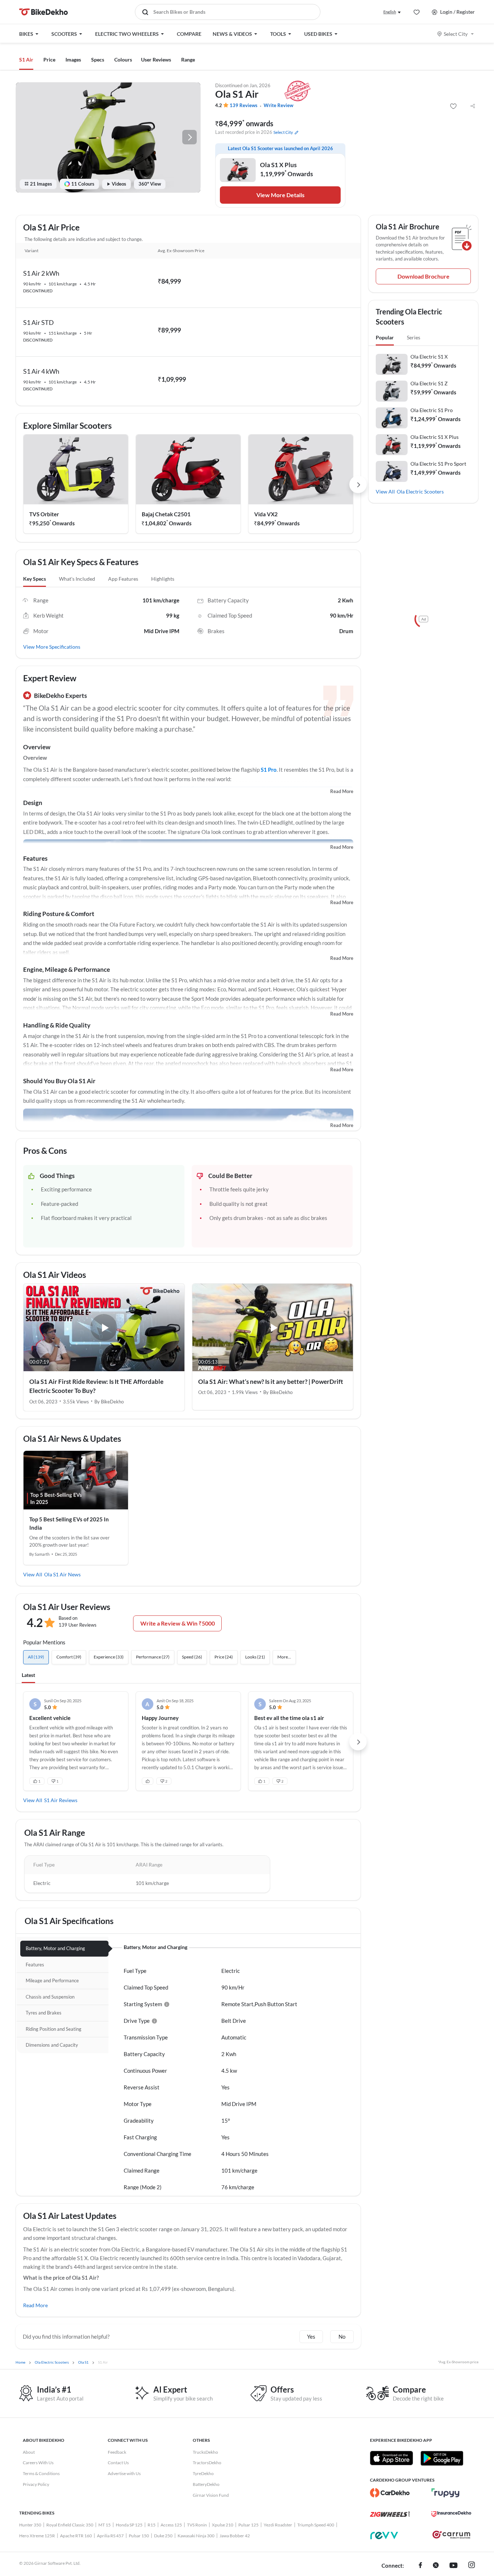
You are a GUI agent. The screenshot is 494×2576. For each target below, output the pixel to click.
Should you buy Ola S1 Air (59, 1081)
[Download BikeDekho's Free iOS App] (391, 2458)
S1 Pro (269, 770)
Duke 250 (163, 2536)
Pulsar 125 (248, 2525)
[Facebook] (420, 2566)
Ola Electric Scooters (420, 492)
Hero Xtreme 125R (37, 2536)
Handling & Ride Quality (57, 1025)
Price (49, 60)
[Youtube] (453, 2566)
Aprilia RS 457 (110, 2536)
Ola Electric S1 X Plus (435, 437)
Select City (456, 34)
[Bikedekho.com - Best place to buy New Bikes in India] (44, 12)
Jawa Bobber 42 (235, 2536)
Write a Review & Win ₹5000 (178, 1623)
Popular (385, 337)
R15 (152, 2525)
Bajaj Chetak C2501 (166, 514)
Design (33, 803)
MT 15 (105, 2525)
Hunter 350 (30, 2525)
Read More (342, 791)
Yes (311, 2336)
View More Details (280, 195)
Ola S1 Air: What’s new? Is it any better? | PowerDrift (271, 1382)
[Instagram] (472, 2566)
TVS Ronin (197, 2525)
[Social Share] (473, 106)
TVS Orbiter (44, 514)
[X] (436, 2566)
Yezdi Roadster (278, 2525)
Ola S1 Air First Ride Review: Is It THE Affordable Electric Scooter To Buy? (96, 1386)
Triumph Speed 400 (316, 2525)
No (342, 2336)
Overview (37, 747)
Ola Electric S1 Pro (432, 410)
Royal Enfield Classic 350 (70, 2525)
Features (35, 858)
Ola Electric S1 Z (429, 383)
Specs (98, 60)
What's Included (77, 579)
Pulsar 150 (139, 2536)
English (390, 12)
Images (73, 60)
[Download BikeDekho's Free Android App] (442, 2458)
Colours (123, 60)
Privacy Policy (36, 2484)
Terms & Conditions (41, 2473)
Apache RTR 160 (76, 2536)
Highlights (163, 579)
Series (414, 337)
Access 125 (171, 2525)
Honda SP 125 (129, 2525)
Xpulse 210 (223, 2525)
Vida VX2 (266, 514)
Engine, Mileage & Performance (67, 969)
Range (188, 60)
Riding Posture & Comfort (59, 914)
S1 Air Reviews (61, 1800)
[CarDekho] (390, 2493)
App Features (123, 579)
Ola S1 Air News (62, 1574)
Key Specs (35, 579)
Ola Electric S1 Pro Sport (438, 464)
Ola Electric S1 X (429, 357)
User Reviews (156, 60)
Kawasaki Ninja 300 (196, 2536)
